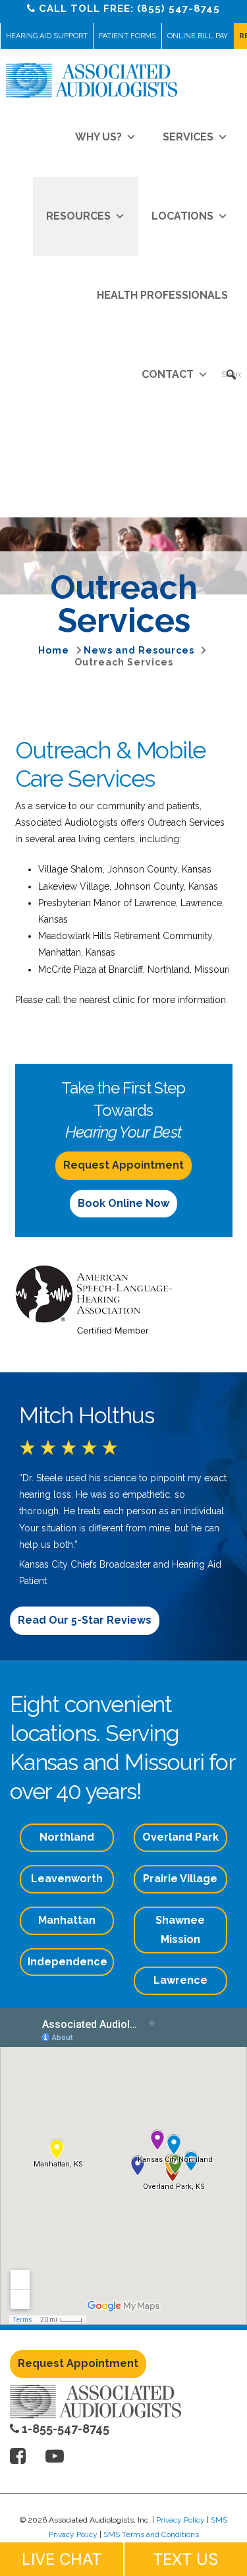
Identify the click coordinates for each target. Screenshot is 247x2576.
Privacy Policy (180, 2520)
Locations (182, 216)
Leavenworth (67, 1879)
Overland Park (180, 1837)
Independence (68, 1962)
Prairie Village (180, 1879)
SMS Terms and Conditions (151, 2534)
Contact (168, 374)
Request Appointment (123, 1165)
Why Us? (98, 137)
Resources (78, 216)
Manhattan (67, 1920)
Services (188, 137)
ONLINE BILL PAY (198, 36)
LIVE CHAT (62, 2559)
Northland (67, 1837)
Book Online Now (123, 1203)
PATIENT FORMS (127, 36)
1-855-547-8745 (64, 2429)
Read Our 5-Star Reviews (85, 1620)
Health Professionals (162, 295)
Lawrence (180, 1980)
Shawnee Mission (180, 1930)
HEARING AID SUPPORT (47, 36)
